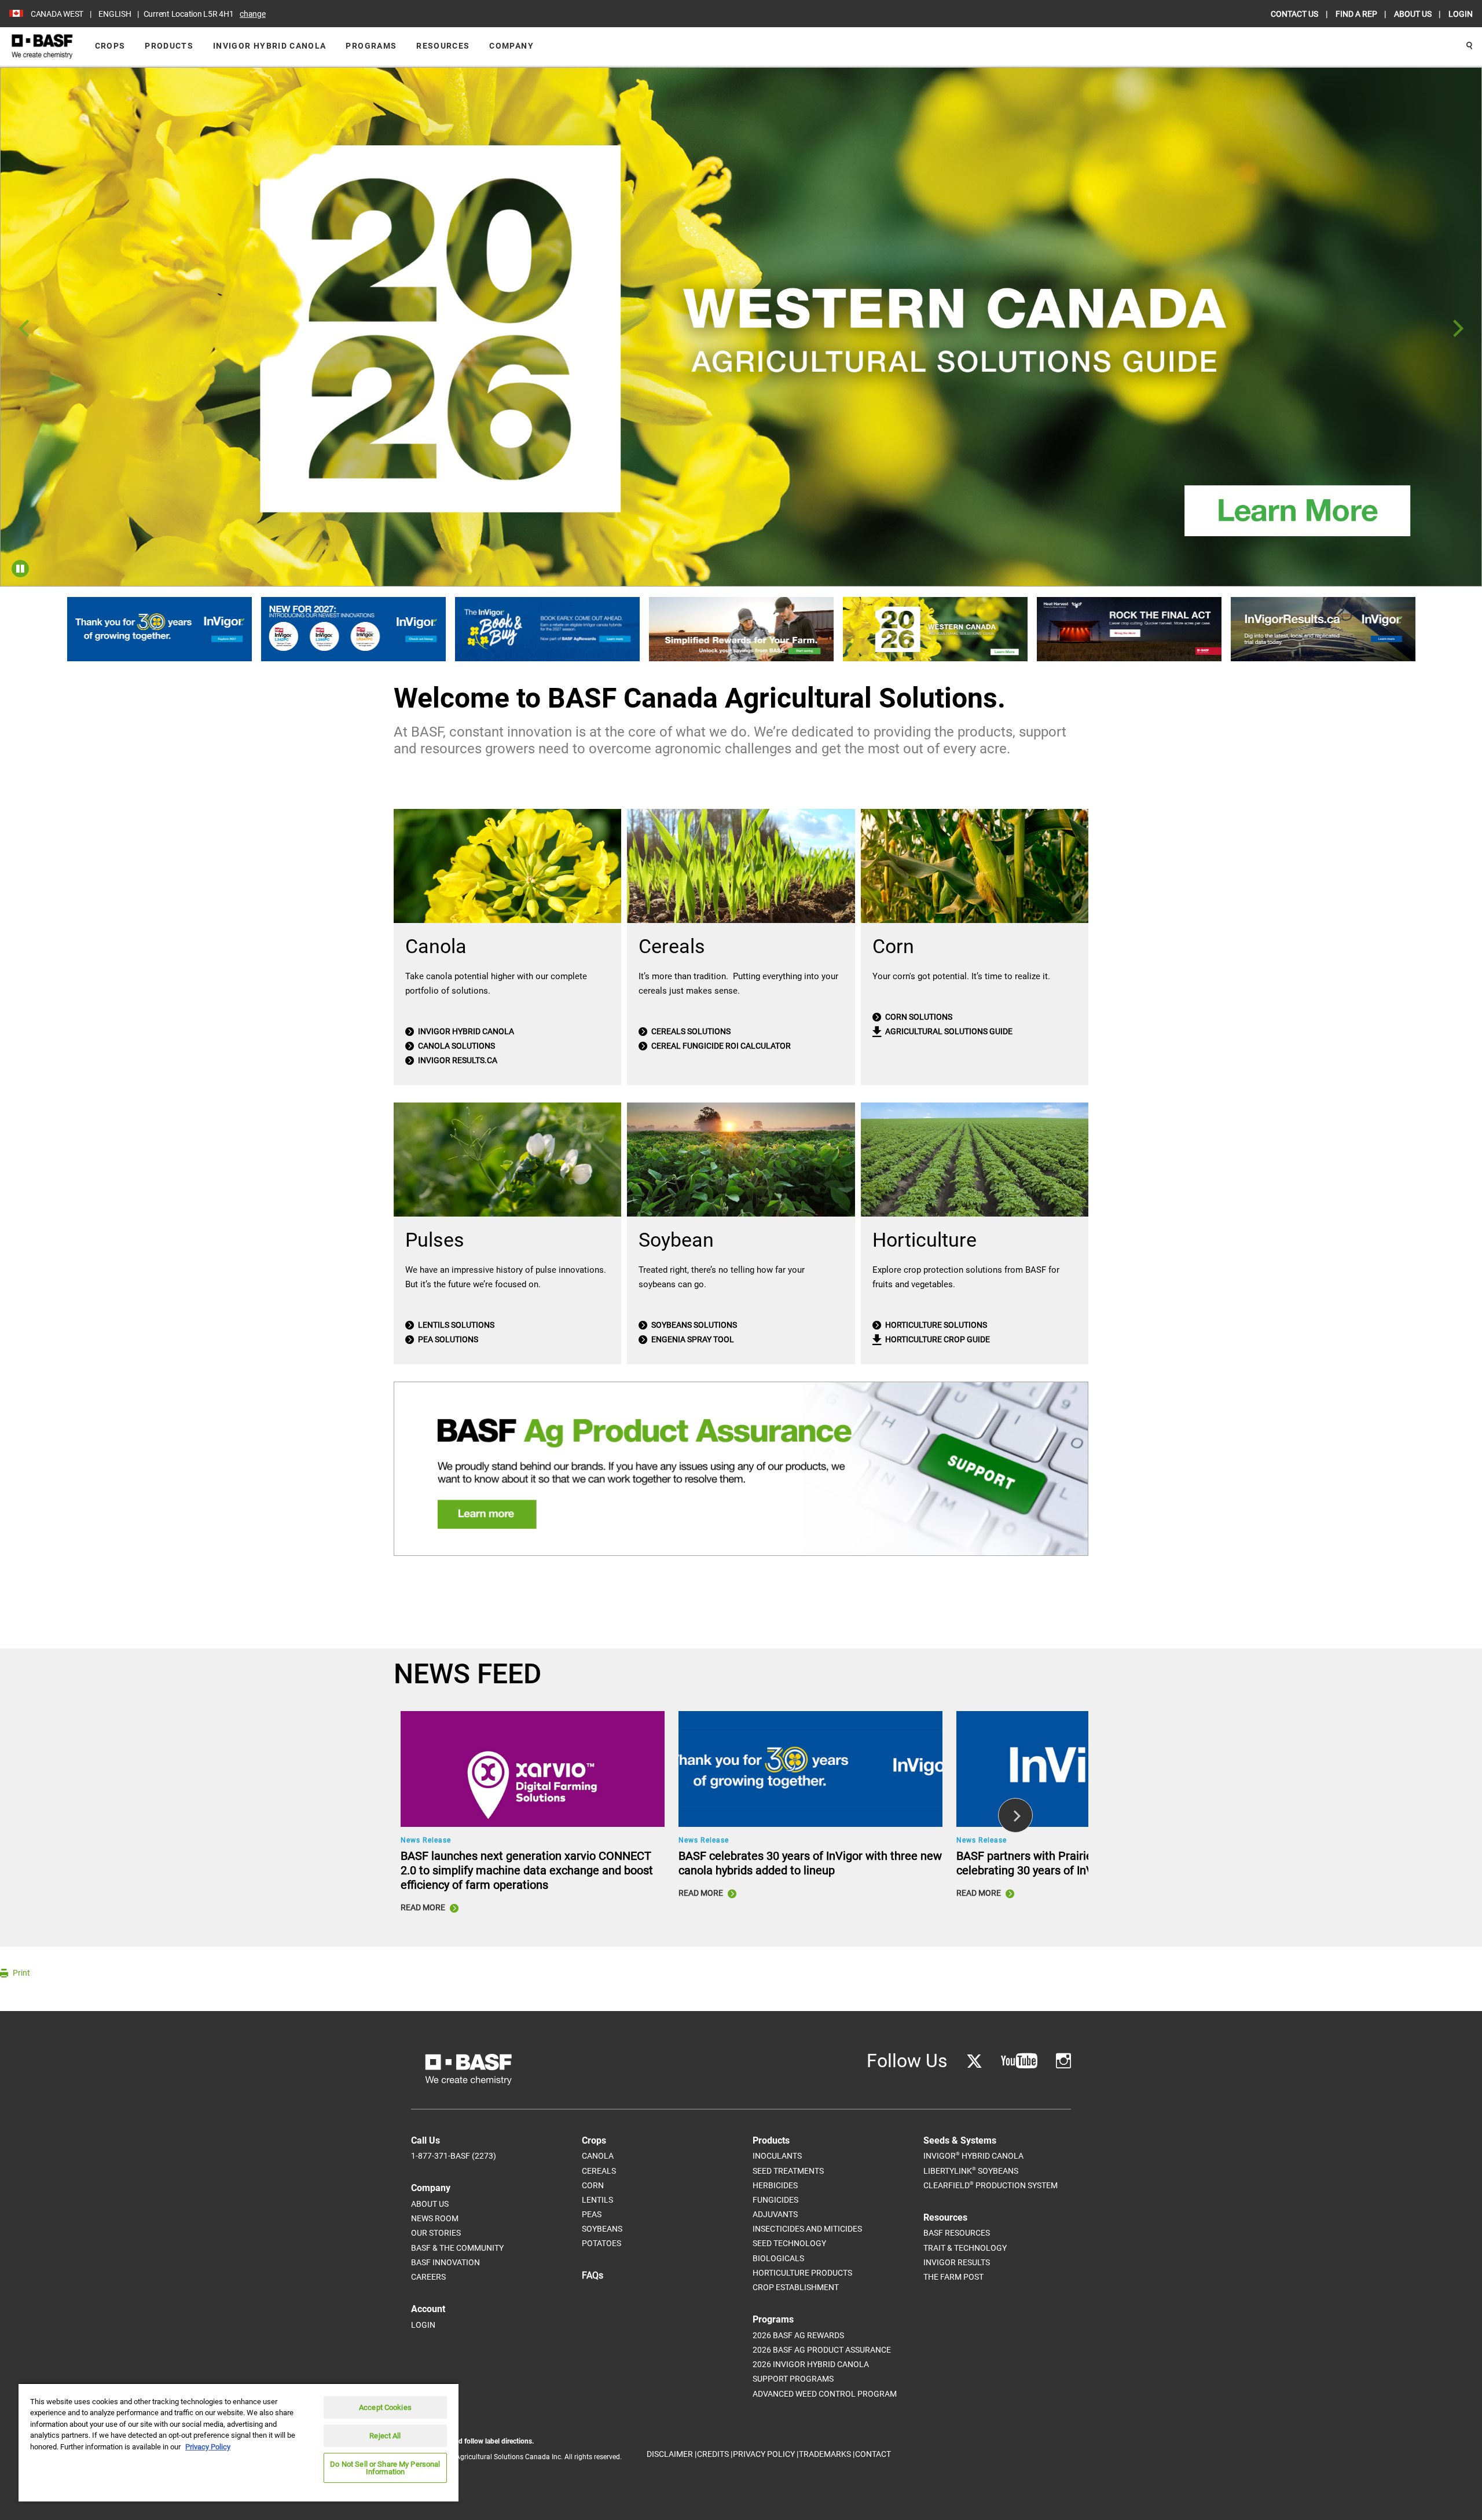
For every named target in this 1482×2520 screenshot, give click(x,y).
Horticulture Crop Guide (937, 1339)
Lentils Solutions (455, 1325)
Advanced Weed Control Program (825, 2394)
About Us (430, 2204)
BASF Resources (957, 2233)
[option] (741, 327)
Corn (593, 2185)
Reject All (385, 2436)
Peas (592, 2214)
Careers (428, 2277)
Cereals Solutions (690, 1031)
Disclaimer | (672, 2454)
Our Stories (436, 2233)
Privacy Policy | (766, 2454)
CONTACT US (1295, 14)
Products (169, 46)
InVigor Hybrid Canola (269, 46)
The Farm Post (953, 2277)
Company (511, 46)
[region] (239, 2442)
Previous (24, 329)
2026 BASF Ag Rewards (798, 2335)
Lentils (597, 2200)
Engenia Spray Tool (692, 1339)
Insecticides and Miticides (807, 2229)
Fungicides (775, 2200)
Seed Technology (789, 2243)
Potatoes (601, 2243)
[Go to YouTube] (1019, 2061)
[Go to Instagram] (1063, 2061)
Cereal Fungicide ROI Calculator (720, 1046)
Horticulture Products (802, 2273)
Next (1458, 329)
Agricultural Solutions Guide (948, 1031)
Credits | (715, 2454)
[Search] (1469, 46)
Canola (598, 2156)
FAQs (593, 2275)
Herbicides (775, 2185)
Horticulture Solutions (935, 1325)
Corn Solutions (918, 1017)
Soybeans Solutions (693, 1325)
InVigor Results (957, 2262)
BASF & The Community (457, 2248)
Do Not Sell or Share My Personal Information (385, 2468)
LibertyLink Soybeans (971, 2171)
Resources (443, 46)
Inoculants (777, 2156)
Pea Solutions (447, 1339)
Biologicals (778, 2258)
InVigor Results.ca (457, 1060)
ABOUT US (1414, 14)
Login (423, 2325)
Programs (371, 46)
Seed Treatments (788, 2171)
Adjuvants (775, 2214)
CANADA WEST (57, 14)
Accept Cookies (385, 2407)
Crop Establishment (796, 2287)
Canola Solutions (456, 1046)
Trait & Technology (965, 2248)
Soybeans (602, 2229)
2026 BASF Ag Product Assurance (822, 2350)
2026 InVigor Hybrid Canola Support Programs (811, 2371)
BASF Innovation (445, 2262)
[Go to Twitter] (974, 2061)
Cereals (599, 2171)
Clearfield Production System (991, 2185)
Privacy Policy (208, 2447)
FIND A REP (1357, 14)
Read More (424, 1907)
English (115, 14)
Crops (110, 46)
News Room (435, 2218)
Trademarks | (827, 2454)
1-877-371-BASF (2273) (454, 2156)
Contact (873, 2454)
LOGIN (1461, 14)
